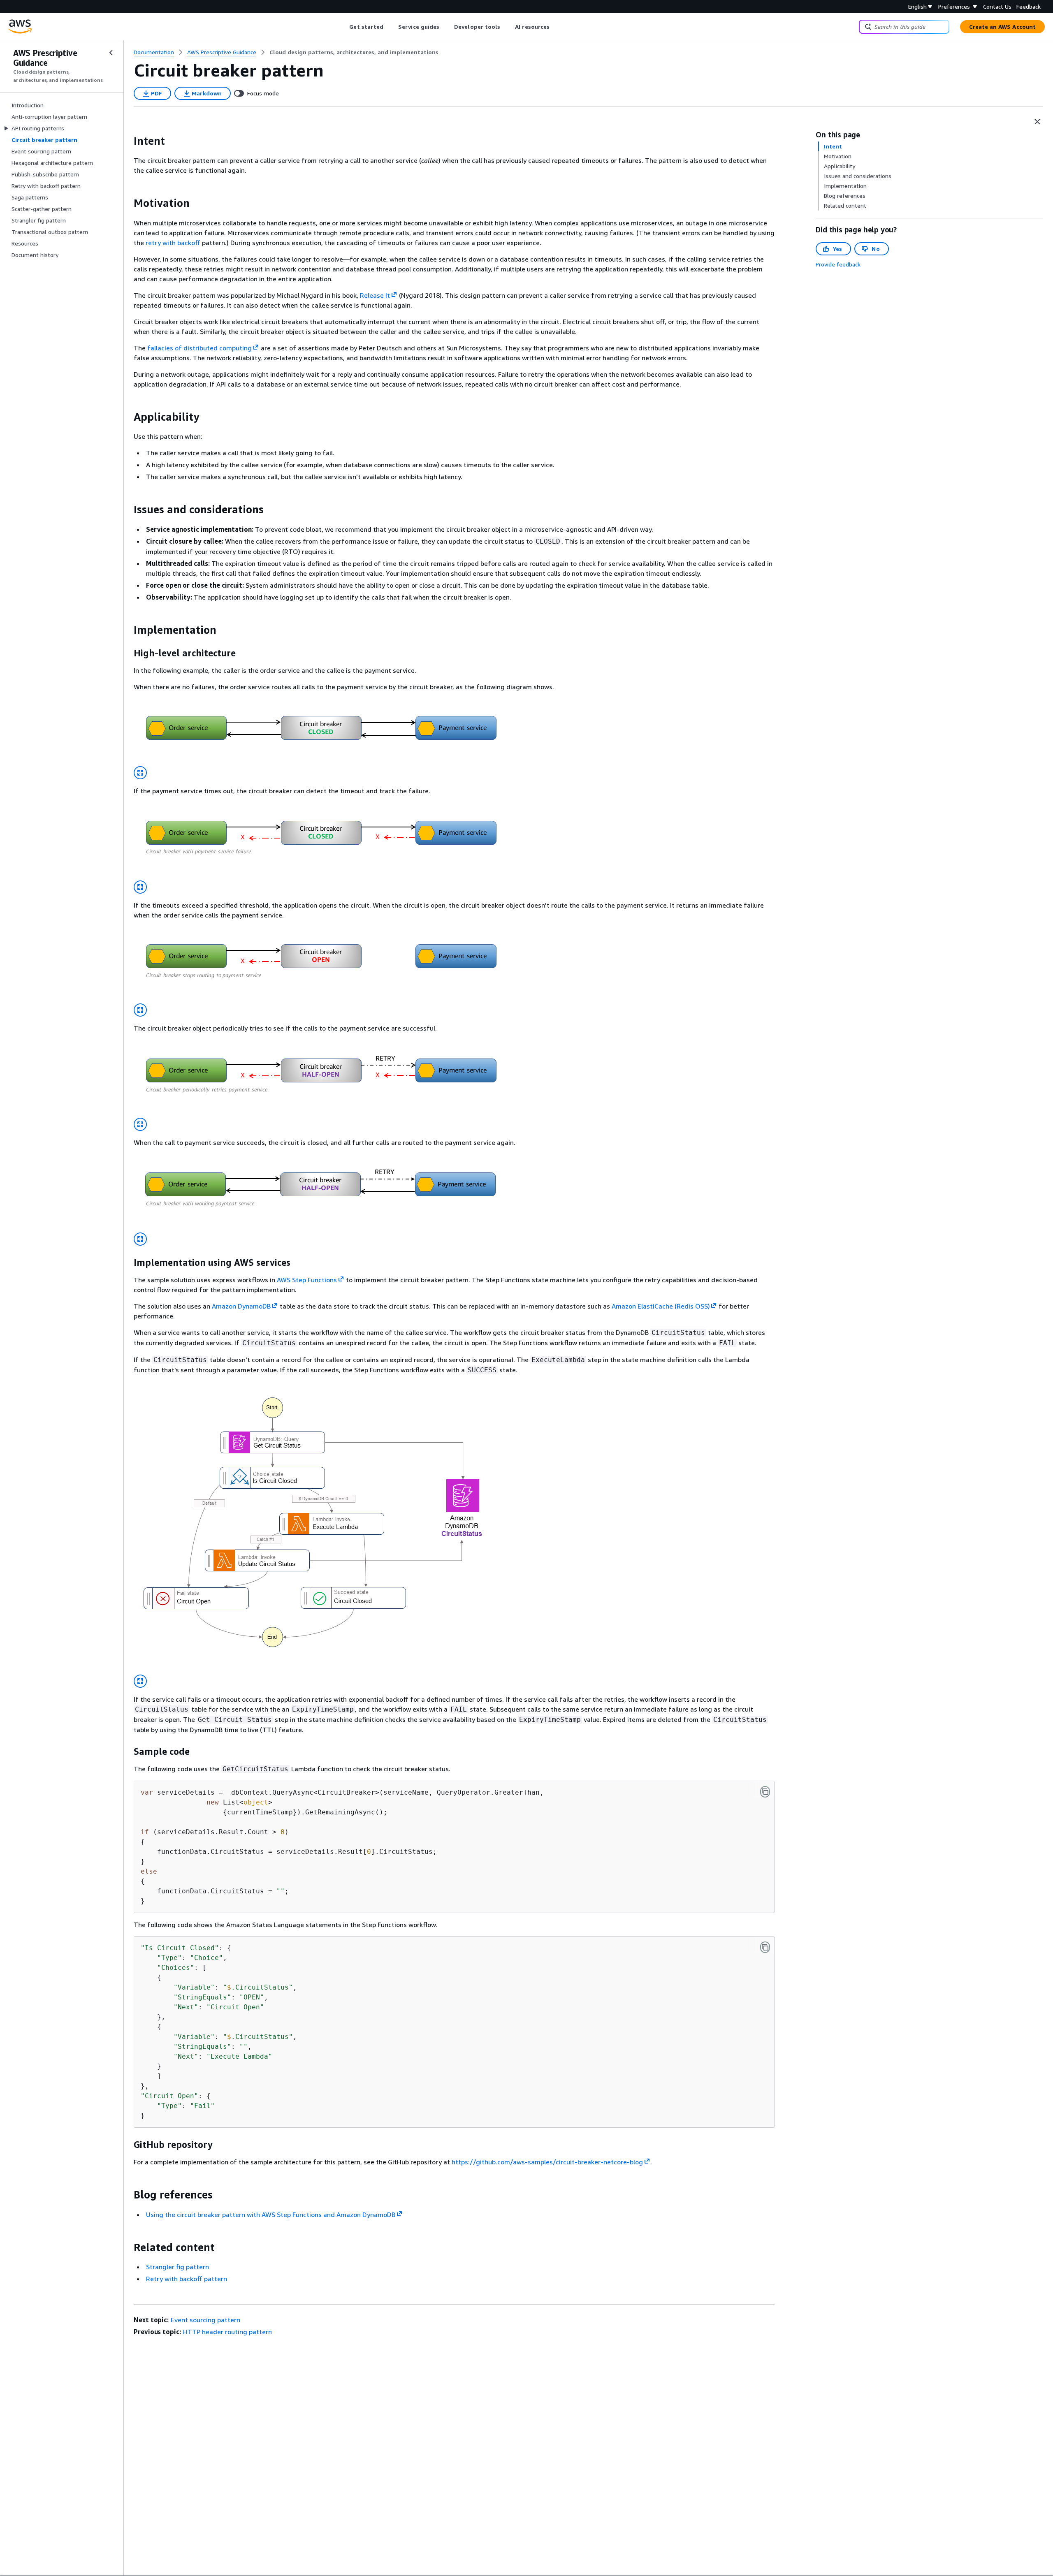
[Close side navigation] (111, 53)
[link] (354, 52)
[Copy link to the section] (127, 141)
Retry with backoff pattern (187, 2279)
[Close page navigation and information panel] (1037, 122)
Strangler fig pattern (177, 2267)
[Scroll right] (556, 27)
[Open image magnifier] (140, 773)
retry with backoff (173, 243)
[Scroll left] (343, 27)
